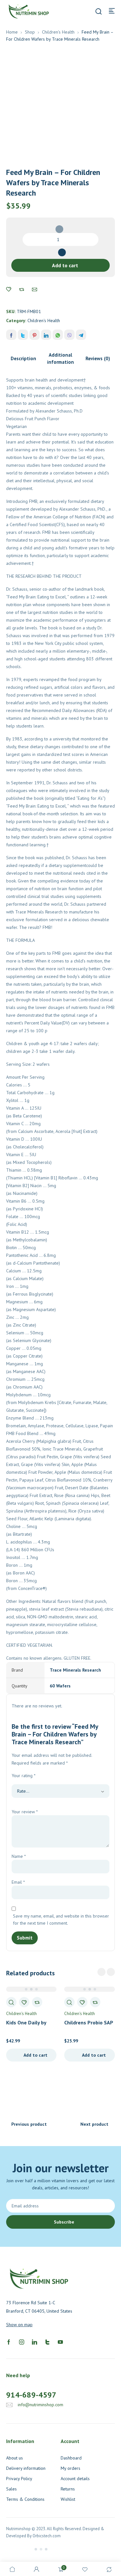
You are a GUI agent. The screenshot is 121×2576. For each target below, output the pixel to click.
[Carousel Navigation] (106, 1972)
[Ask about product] (35, 290)
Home (12, 32)
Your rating (24, 1776)
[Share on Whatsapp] (58, 335)
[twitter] (47, 2342)
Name (19, 1856)
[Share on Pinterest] (35, 335)
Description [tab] (23, 358)
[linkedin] (35, 2342)
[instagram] (22, 2342)
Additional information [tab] (60, 358)
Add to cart (65, 265)
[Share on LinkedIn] (46, 335)
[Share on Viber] (69, 335)
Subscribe (64, 2222)
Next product (94, 2124)
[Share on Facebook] (11, 335)
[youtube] (60, 2342)
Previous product (29, 2124)
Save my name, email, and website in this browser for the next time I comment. (61, 1919)
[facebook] (9, 2342)
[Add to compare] (22, 290)
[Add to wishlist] (9, 290)
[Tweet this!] (23, 335)
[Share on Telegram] (81, 335)
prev (101, 1972)
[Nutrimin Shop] (28, 11)
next (111, 1972)
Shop (30, 32)
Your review (25, 1812)
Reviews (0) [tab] (98, 358)
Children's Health (58, 32)
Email (18, 1882)
